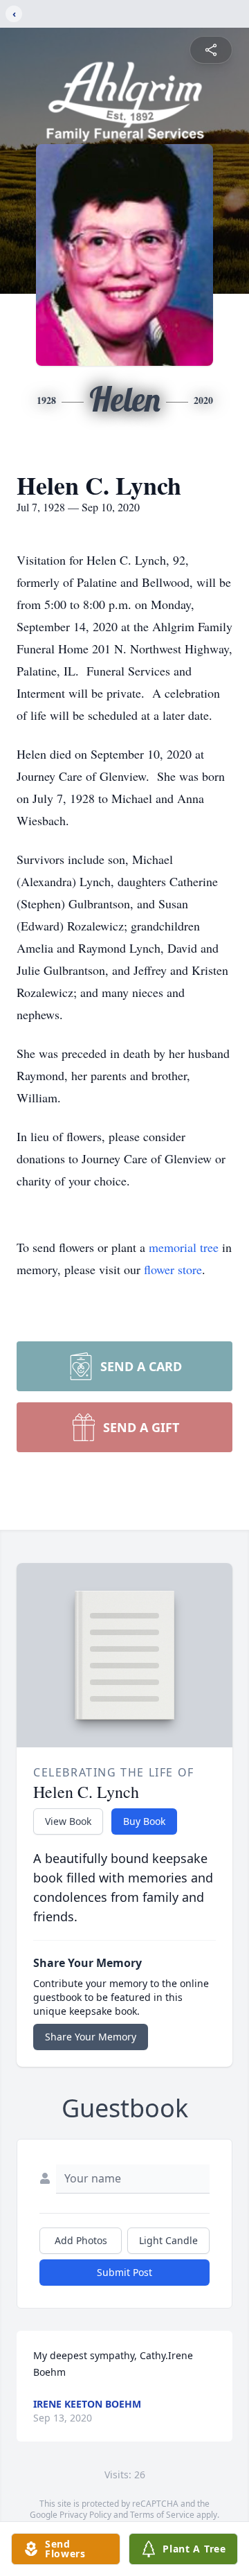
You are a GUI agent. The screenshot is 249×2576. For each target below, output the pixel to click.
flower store (173, 1269)
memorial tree (184, 1247)
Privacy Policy (85, 2515)
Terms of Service (162, 2515)
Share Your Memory (91, 2037)
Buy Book (144, 1821)
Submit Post (124, 2272)
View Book (68, 1821)
